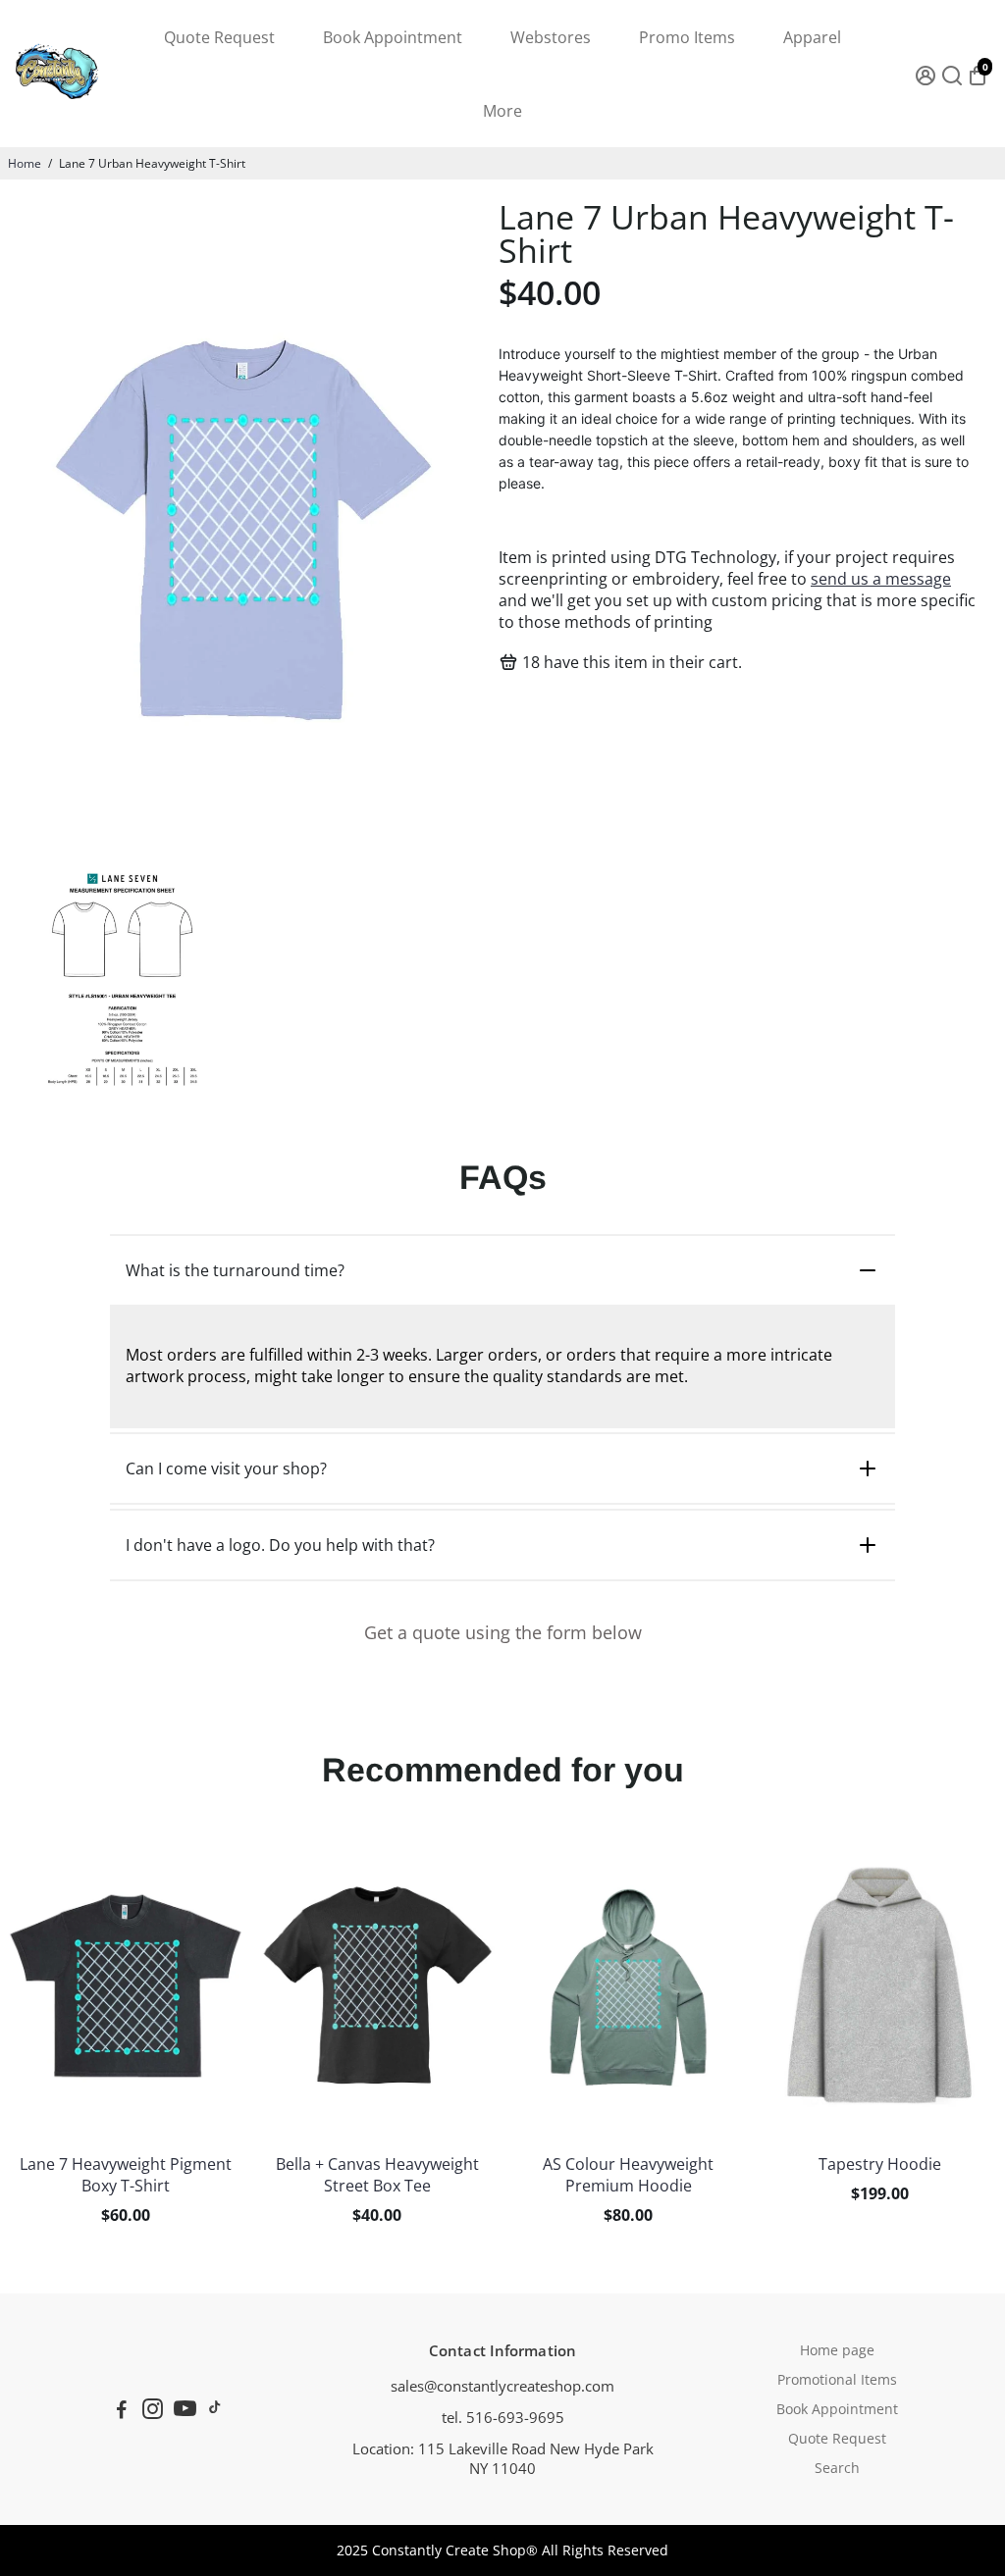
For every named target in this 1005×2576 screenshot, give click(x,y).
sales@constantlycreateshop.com (502, 2386)
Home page (837, 2350)
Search (837, 2468)
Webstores (551, 37)
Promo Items (687, 37)
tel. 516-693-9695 (503, 2417)
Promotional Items (837, 2380)
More (502, 111)
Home (25, 163)
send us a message (881, 579)
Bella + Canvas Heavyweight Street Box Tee (377, 2175)
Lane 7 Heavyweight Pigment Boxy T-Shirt (126, 2175)
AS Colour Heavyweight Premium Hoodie (628, 2175)
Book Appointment (393, 37)
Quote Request (219, 37)
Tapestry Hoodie (880, 2164)
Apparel (812, 37)
